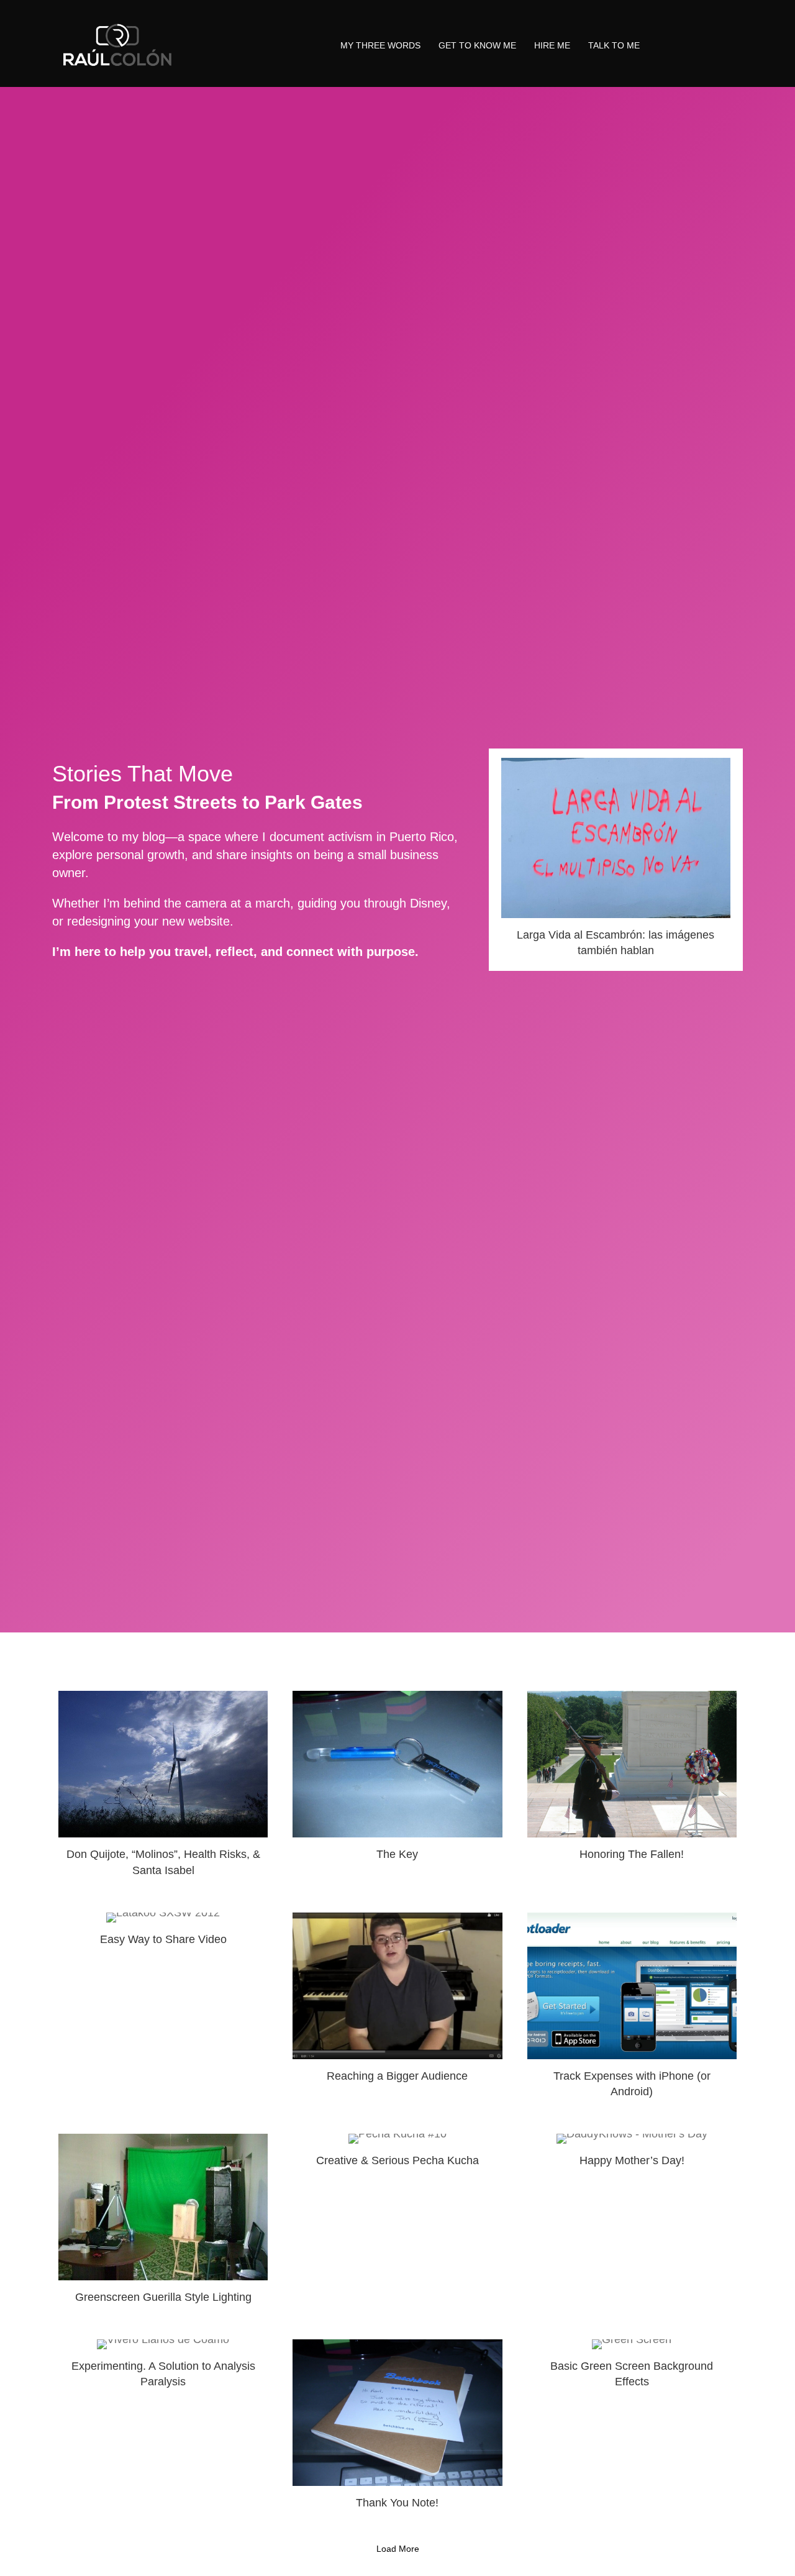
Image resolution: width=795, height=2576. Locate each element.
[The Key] (397, 1789)
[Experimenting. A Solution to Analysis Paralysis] (163, 2430)
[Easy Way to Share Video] (163, 2011)
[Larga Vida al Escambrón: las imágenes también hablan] (616, 860)
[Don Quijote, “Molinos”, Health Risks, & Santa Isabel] (163, 1789)
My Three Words (380, 45)
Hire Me (552, 45)
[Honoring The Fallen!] (632, 1789)
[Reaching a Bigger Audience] (397, 2011)
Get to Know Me (477, 45)
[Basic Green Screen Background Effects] (632, 2430)
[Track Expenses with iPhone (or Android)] (632, 2011)
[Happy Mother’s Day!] (632, 2224)
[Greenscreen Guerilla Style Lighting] (163, 2224)
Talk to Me (614, 45)
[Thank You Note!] (397, 2430)
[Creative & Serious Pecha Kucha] (397, 2224)
